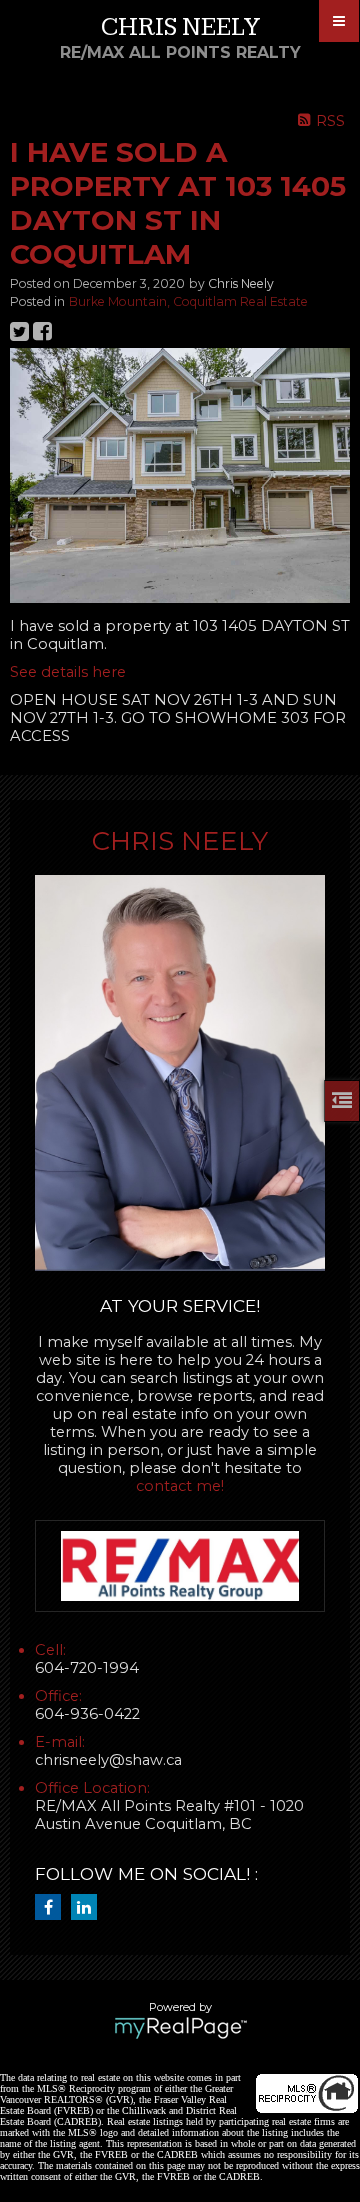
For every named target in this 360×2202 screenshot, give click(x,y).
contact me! (180, 1486)
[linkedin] (89, 1908)
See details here (68, 672)
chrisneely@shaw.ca (108, 1760)
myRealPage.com (180, 2028)
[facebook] (53, 1908)
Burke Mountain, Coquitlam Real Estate (188, 301)
